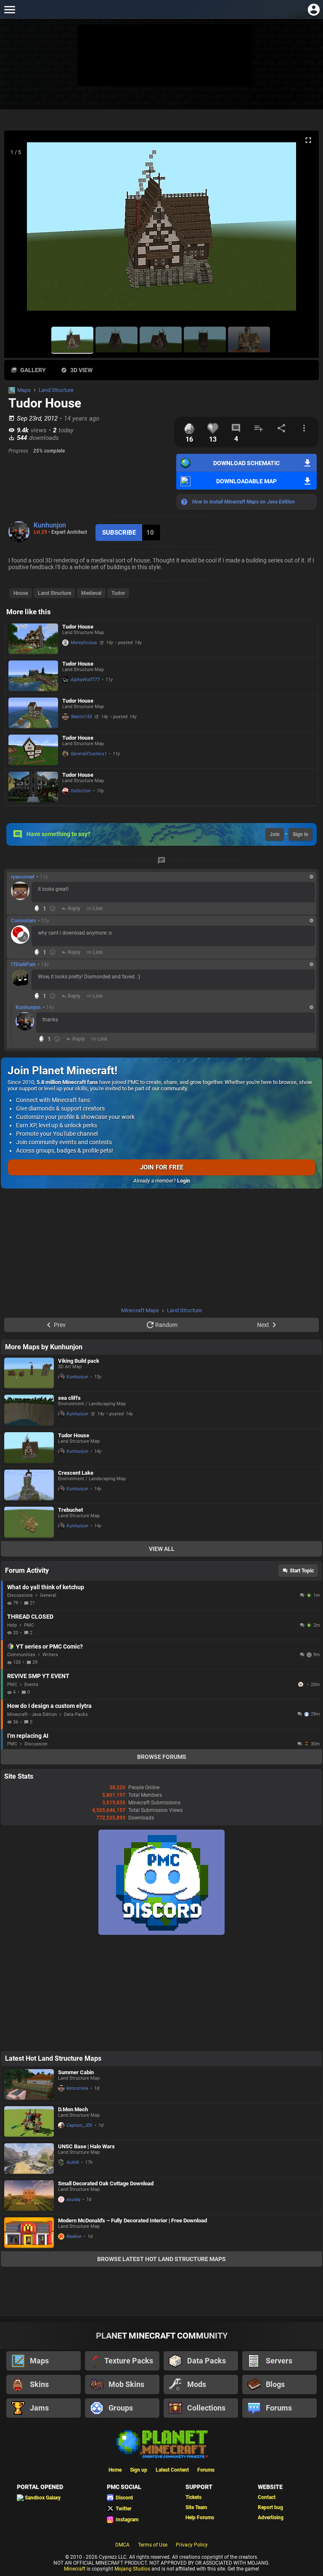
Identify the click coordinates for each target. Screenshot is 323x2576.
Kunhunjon (50, 525)
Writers (50, 1655)
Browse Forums (162, 1757)
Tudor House (78, 627)
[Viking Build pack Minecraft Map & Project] (29, 1373)
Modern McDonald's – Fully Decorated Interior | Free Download (132, 2220)
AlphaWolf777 (85, 680)
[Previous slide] (21, 230)
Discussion (36, 1744)
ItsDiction (81, 791)
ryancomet (23, 877)
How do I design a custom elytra (49, 1706)
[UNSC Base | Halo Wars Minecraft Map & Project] (29, 2159)
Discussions (20, 1595)
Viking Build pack (79, 1361)
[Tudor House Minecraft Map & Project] (33, 639)
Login (184, 1181)
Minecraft (75, 2569)
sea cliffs (69, 1398)
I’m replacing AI (28, 1736)
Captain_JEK (79, 2125)
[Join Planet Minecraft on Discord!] (161, 1933)
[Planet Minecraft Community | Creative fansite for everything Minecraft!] (161, 2443)
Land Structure (56, 390)
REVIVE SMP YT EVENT (38, 1676)
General (48, 1595)
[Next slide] (302, 230)
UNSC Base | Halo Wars (86, 2146)
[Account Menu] (314, 9)
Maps (24, 390)
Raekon (74, 2236)
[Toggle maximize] (308, 140)
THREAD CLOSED (30, 1617)
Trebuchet (70, 1510)
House (21, 593)
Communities (21, 1655)
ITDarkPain (23, 964)
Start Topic (302, 1571)
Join (275, 834)
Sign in (300, 834)
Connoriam (23, 921)
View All (162, 1549)
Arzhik (73, 2162)
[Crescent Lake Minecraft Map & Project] (29, 1485)
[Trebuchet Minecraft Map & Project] (29, 1522)
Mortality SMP (302, 1684)
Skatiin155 (81, 717)
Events (31, 1685)
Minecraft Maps (140, 1310)
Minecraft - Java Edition (32, 1714)
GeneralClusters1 (89, 754)
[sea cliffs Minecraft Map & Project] (29, 1410)
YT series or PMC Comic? (49, 1646)
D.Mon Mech (73, 2109)
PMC (29, 1625)
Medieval (91, 593)
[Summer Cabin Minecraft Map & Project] (29, 2085)
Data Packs (76, 1714)
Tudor (118, 593)
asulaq (73, 2199)
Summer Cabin (76, 2072)
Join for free (162, 1167)
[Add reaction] (53, 908)
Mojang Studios (132, 2569)
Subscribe (119, 533)
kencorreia (77, 2088)
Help (12, 1625)
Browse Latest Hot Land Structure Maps (161, 2259)
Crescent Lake (76, 1473)
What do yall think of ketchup (46, 1587)
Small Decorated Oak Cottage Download (106, 2183)
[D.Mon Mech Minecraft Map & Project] (29, 2122)
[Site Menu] (9, 9)
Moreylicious (84, 643)
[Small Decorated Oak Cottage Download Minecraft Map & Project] (29, 2196)
